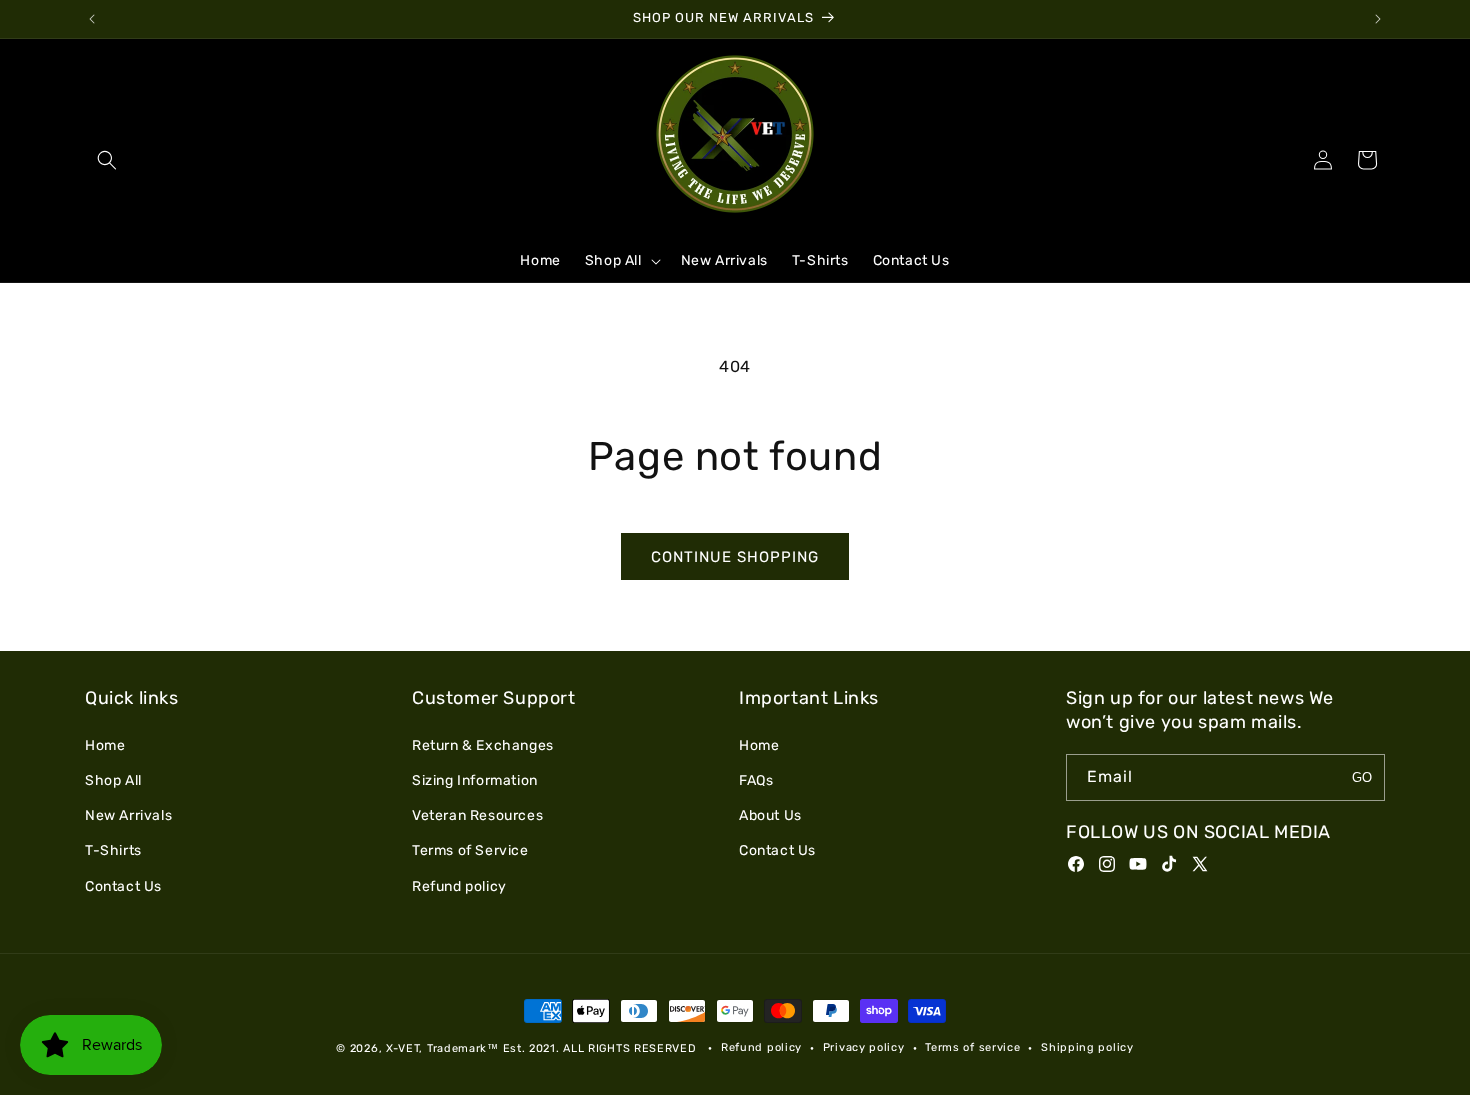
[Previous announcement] (92, 19)
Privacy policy (864, 1047)
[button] (107, 160)
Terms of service (972, 1047)
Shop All (113, 780)
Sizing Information (475, 780)
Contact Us (123, 885)
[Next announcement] (1378, 19)
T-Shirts (113, 850)
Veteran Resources (477, 815)
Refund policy (459, 885)
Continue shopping (735, 557)
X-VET (403, 1048)
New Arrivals (128, 815)
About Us (770, 815)
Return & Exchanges (483, 744)
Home (105, 744)
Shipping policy (1087, 1047)
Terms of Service (470, 850)
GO (1362, 777)
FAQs (756, 780)
